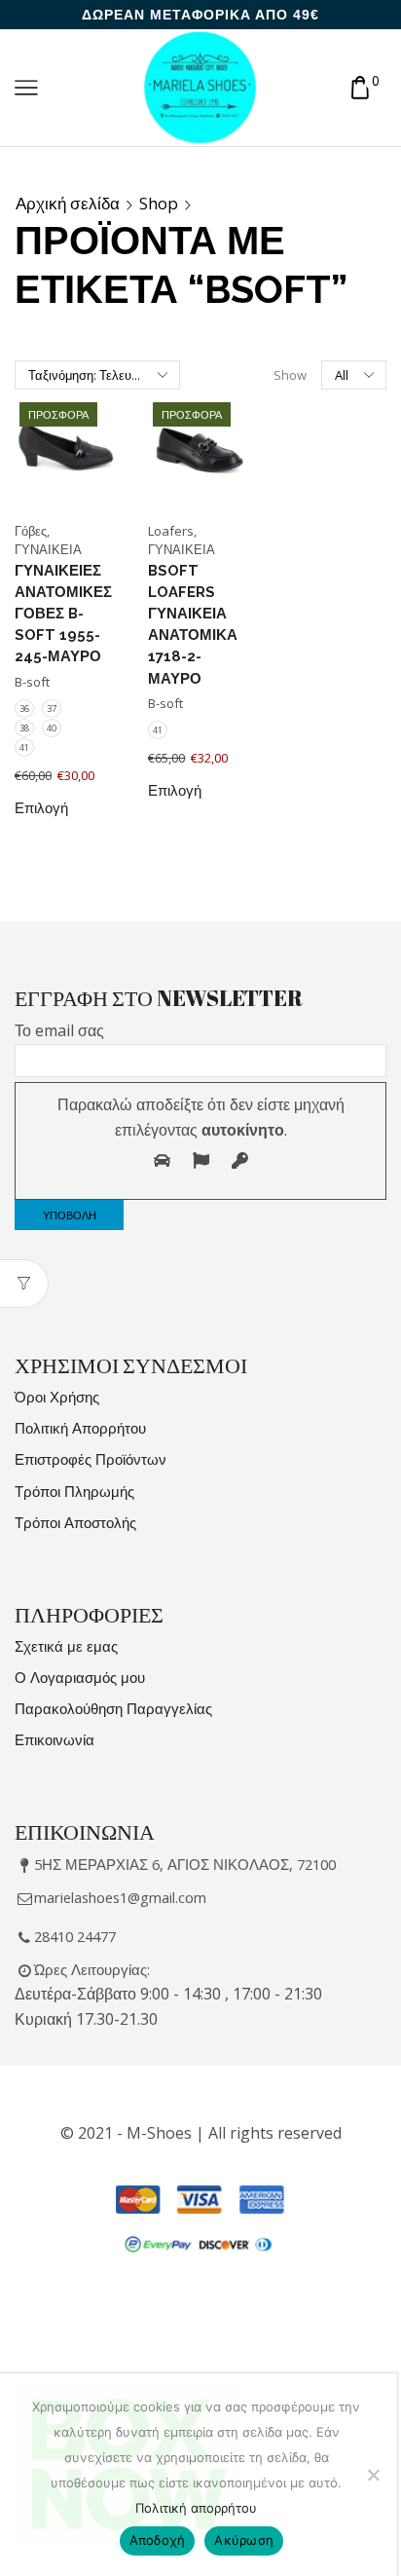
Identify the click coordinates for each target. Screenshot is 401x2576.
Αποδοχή (158, 2540)
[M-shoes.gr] (200, 86)
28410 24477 (75, 1936)
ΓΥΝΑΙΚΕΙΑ (48, 549)
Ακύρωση (244, 2540)
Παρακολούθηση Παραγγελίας (113, 1708)
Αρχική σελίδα (68, 204)
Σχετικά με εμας (66, 1646)
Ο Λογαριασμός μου (80, 1677)
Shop (159, 204)
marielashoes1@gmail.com (120, 1897)
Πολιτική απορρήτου (196, 2508)
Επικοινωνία (55, 1739)
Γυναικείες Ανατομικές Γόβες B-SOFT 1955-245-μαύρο (63, 614)
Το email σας (59, 1030)
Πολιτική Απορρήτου (80, 1428)
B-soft (32, 682)
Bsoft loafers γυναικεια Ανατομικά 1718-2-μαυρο (193, 624)
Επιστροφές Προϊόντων (91, 1459)
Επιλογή (41, 808)
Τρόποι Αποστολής (75, 1522)
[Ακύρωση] (373, 2475)
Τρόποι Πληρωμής (74, 1491)
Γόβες (31, 531)
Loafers (171, 531)
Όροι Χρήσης (57, 1397)
